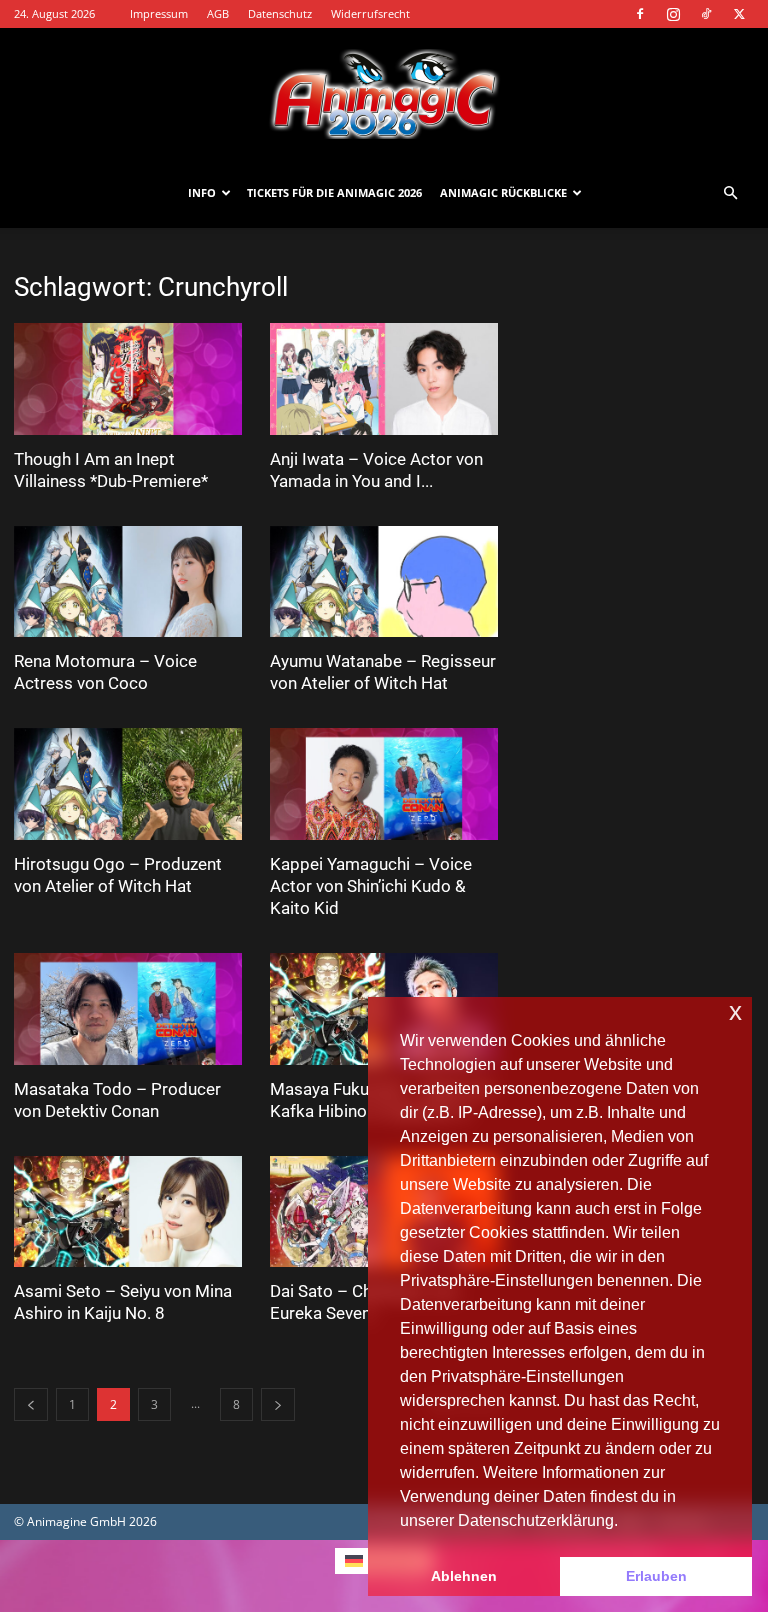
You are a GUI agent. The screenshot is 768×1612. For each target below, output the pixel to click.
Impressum (159, 13)
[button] (730, 193)
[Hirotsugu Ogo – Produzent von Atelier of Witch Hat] (128, 784)
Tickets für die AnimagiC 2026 (334, 192)
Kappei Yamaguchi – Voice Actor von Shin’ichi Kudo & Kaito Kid (371, 886)
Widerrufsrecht (370, 13)
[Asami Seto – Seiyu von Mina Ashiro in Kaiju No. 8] (128, 1212)
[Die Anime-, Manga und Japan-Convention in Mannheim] (384, 94)
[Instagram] (673, 14)
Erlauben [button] (656, 1576)
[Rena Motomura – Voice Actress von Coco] (128, 582)
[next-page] (278, 1404)
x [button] (735, 1011)
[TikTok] (706, 14)
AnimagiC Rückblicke (503, 192)
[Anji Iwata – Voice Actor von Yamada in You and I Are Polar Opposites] (384, 379)
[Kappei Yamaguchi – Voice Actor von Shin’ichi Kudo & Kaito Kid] (384, 784)
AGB (218, 13)
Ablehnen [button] (464, 1576)
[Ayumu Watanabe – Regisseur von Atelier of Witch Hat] (384, 582)
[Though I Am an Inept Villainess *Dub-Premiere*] (128, 379)
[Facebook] (640, 14)
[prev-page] (31, 1404)
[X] (739, 14)
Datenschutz (280, 13)
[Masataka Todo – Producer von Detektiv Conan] (128, 1009)
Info (202, 192)
